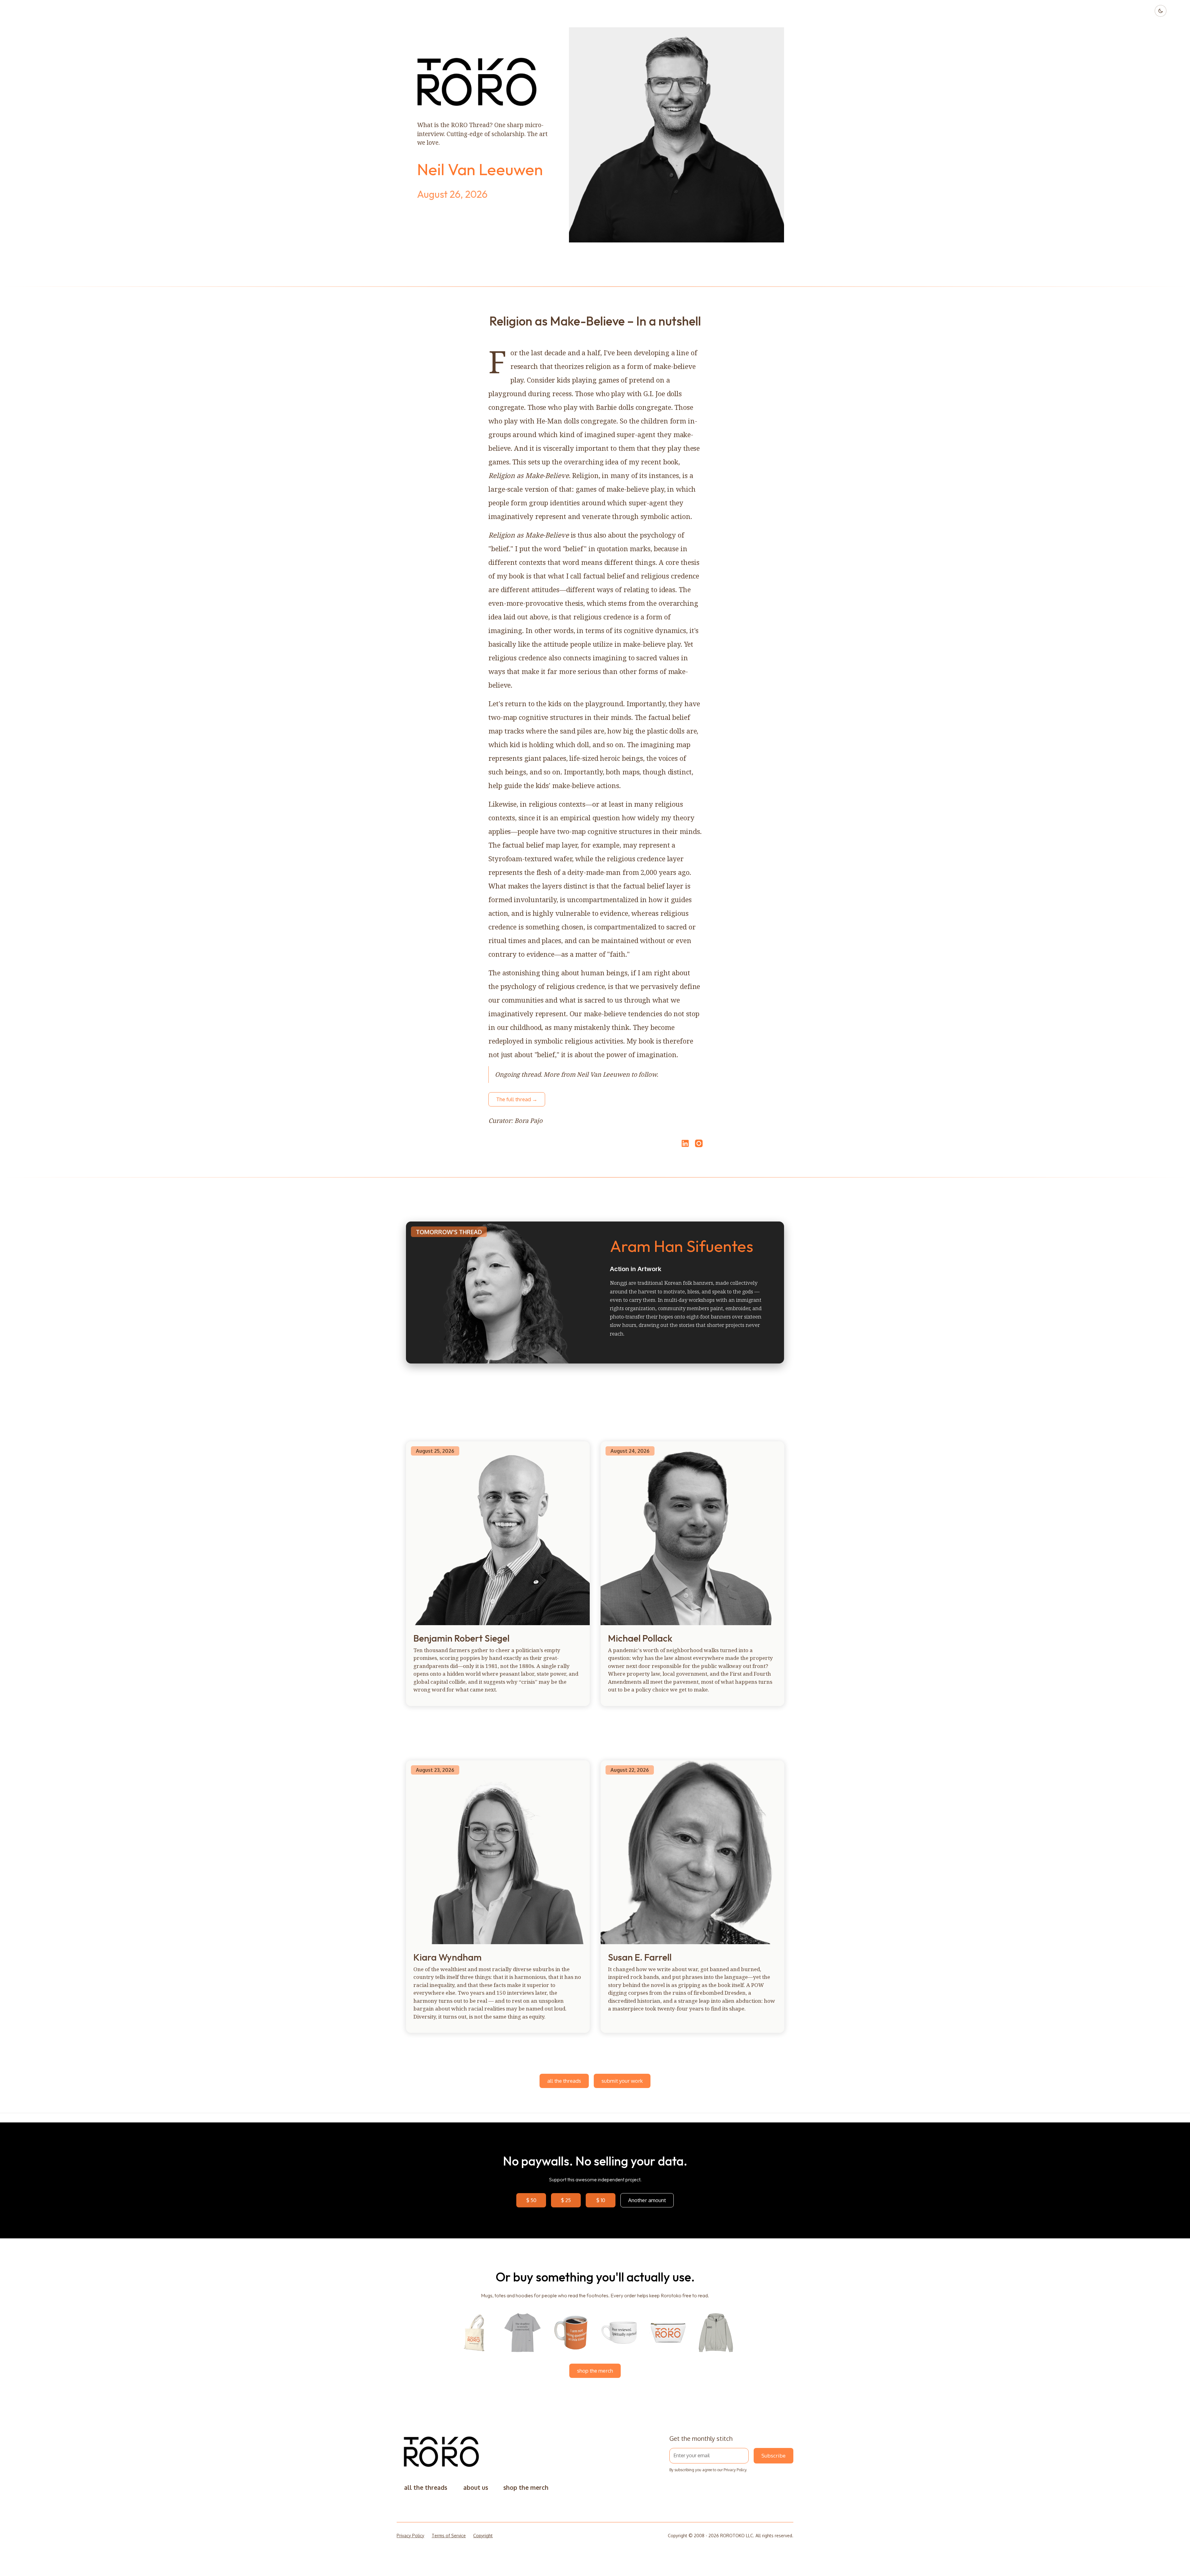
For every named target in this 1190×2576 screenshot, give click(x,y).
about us (476, 2487)
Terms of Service (449, 2536)
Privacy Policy (735, 2470)
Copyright (483, 2536)
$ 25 (566, 2200)
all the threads (564, 2081)
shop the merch (595, 2371)
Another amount (647, 2200)
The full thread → (517, 1099)
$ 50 (531, 2200)
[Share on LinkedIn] (684, 1143)
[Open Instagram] (699, 1146)
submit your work (622, 2081)
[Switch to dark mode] (1161, 11)
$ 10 (601, 2200)
